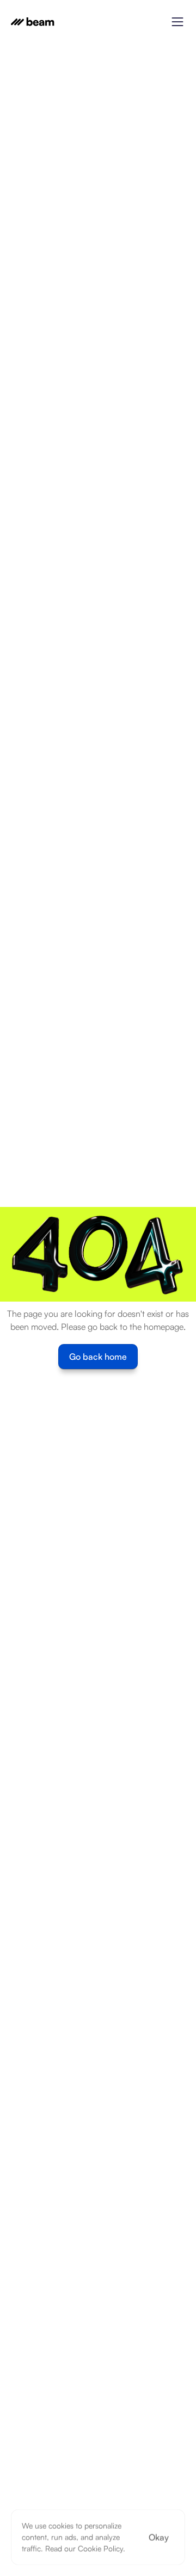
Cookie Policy (100, 2549)
